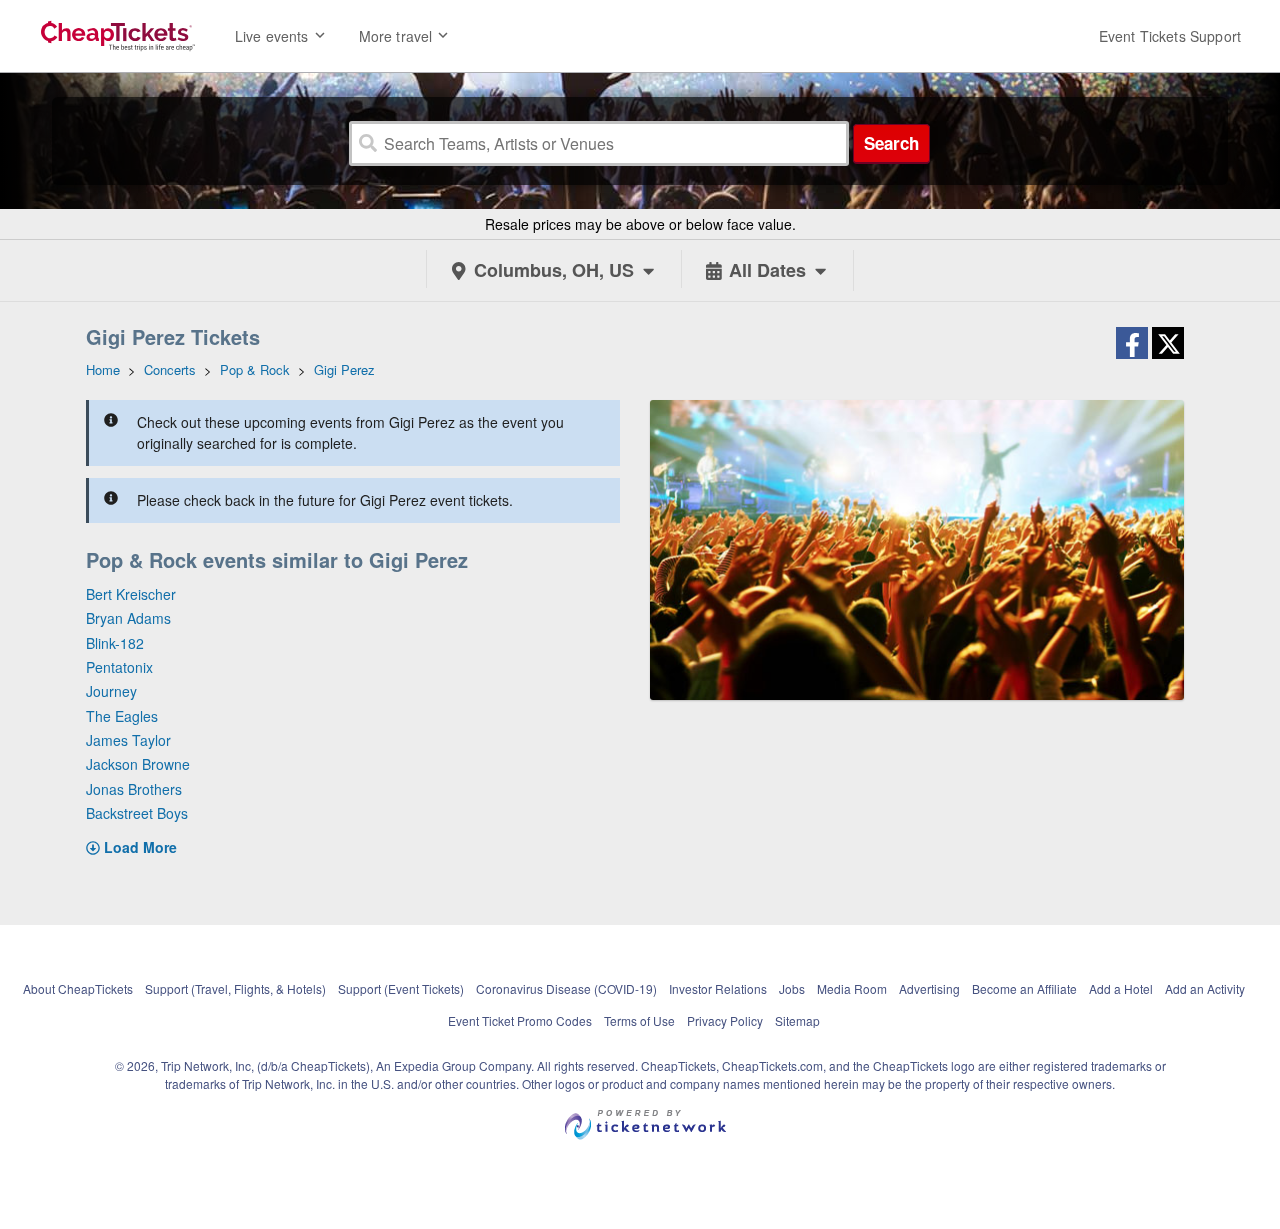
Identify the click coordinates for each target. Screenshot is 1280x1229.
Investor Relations (718, 988)
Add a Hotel (1121, 988)
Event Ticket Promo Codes (520, 1020)
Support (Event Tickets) (401, 988)
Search (891, 143)
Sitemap (797, 1020)
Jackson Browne (138, 764)
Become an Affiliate (1024, 988)
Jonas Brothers (134, 789)
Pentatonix (119, 667)
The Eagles (122, 716)
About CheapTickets (78, 988)
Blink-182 (115, 643)
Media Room (852, 988)
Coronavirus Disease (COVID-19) (566, 988)
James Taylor (128, 740)
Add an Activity (1205, 988)
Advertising (929, 988)
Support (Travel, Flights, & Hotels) (235, 988)
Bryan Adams (128, 618)
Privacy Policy (725, 1020)
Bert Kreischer (131, 594)
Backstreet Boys (137, 813)
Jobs (792, 988)
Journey (111, 691)
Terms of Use (639, 1020)
